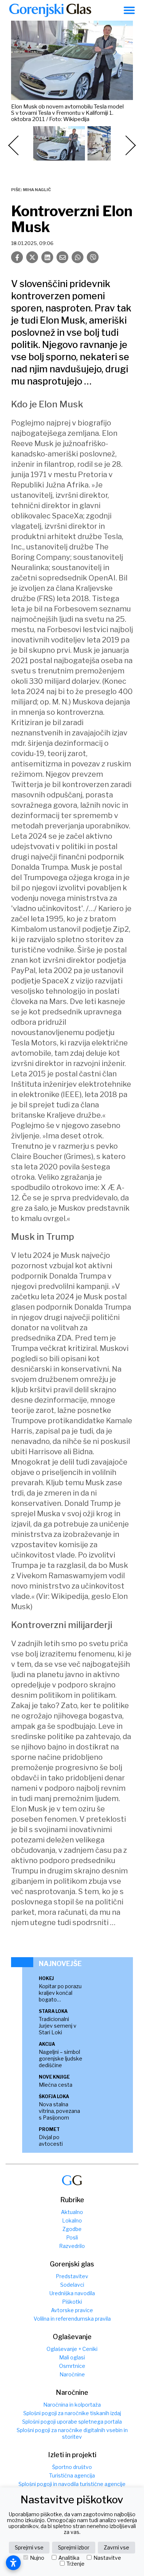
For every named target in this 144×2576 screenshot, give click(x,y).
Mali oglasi (72, 2357)
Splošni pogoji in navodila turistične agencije (72, 2484)
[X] (32, 257)
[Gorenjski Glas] (72, 2180)
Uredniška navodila (72, 2293)
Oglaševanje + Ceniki (72, 2349)
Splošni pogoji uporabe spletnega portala (72, 2422)
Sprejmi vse (29, 2547)
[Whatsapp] (78, 257)
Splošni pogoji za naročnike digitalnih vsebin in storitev (72, 2433)
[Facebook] (17, 257)
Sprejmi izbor (74, 2547)
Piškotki (72, 2302)
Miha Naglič (37, 190)
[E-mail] (62, 257)
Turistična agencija (72, 2475)
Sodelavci (72, 2285)
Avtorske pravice (72, 2310)
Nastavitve (107, 2558)
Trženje (76, 2564)
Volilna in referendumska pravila (72, 2319)
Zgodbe (72, 2229)
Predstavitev (72, 2276)
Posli (72, 2237)
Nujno (37, 2558)
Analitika (69, 2558)
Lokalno (72, 2220)
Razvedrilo (72, 2246)
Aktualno (72, 2212)
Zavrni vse (116, 2547)
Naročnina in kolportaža (72, 2405)
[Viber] (93, 257)
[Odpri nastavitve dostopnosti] (13, 2563)
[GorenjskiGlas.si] (50, 10)
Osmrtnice (72, 2366)
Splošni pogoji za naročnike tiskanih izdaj (72, 2413)
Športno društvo (72, 2467)
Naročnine (72, 2374)
